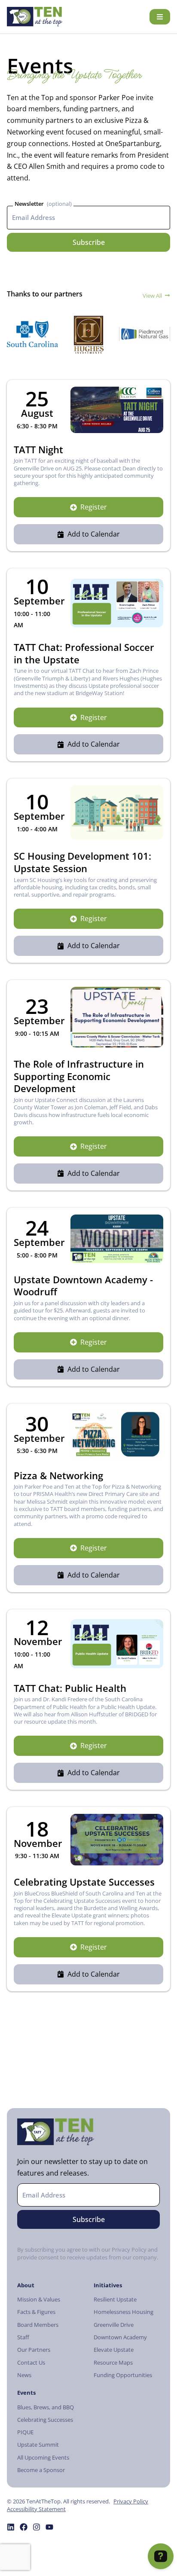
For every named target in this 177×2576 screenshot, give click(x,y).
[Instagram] (37, 2527)
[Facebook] (24, 2527)
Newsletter (29, 204)
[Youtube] (49, 2527)
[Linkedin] (11, 2527)
